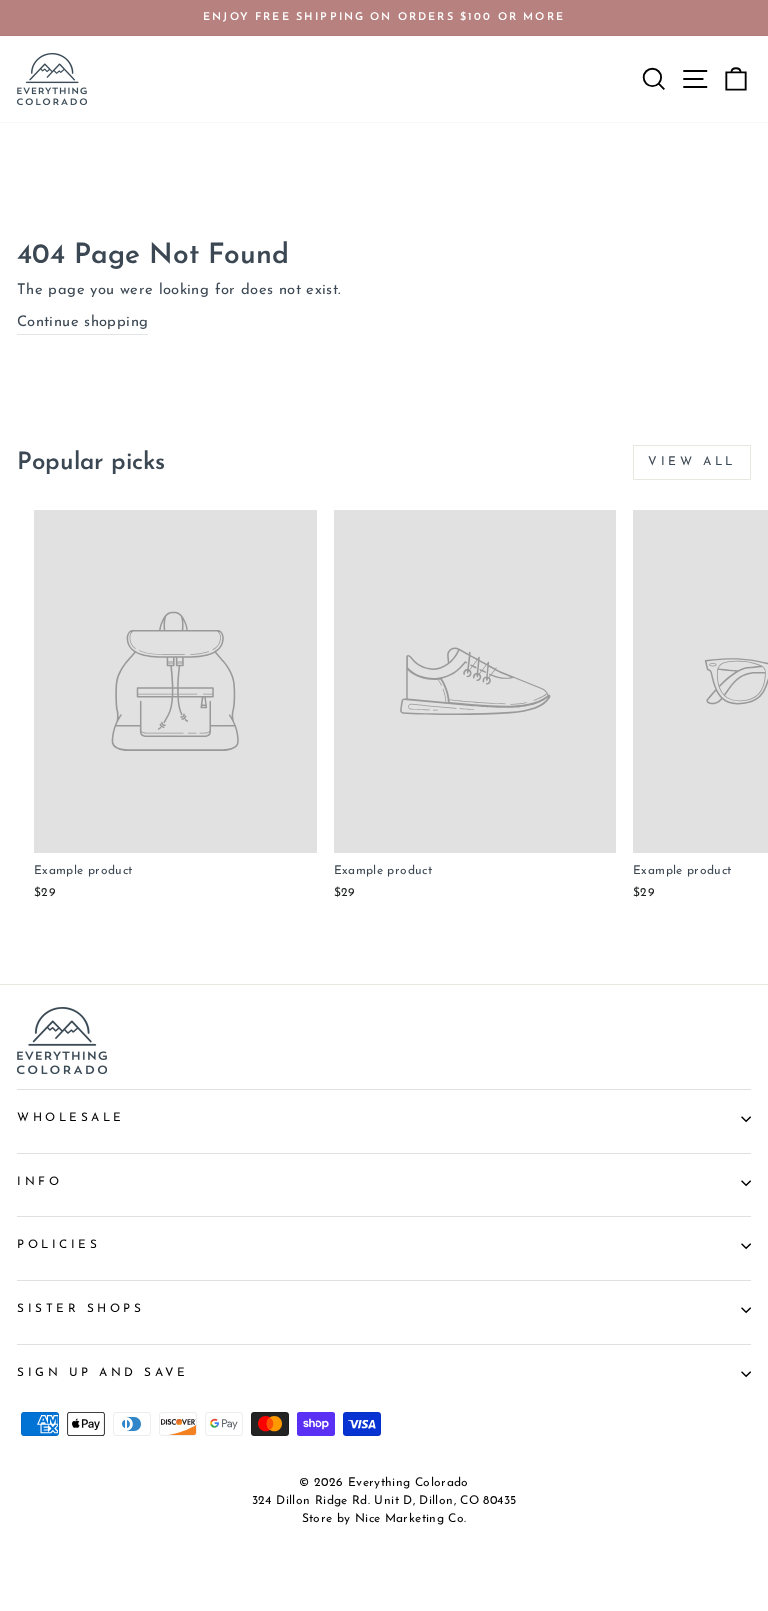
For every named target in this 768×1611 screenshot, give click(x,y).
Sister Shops (80, 1309)
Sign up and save (103, 1373)
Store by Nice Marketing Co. (384, 1519)
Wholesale (71, 1118)
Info (39, 1182)
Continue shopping (82, 322)
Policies (58, 1245)
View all (692, 462)
